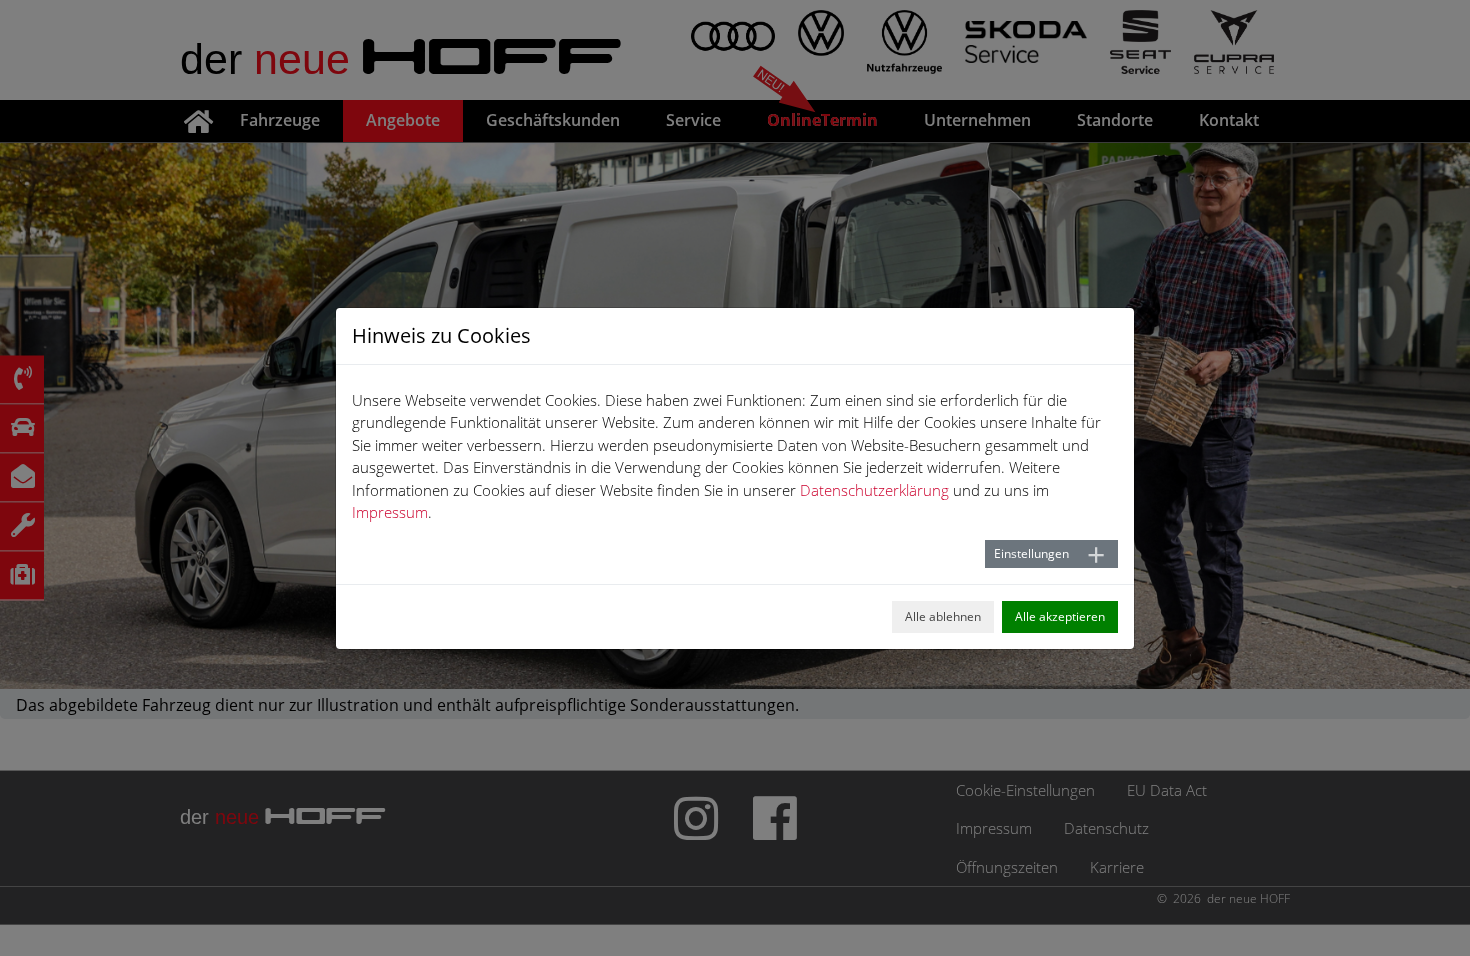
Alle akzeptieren (1060, 616)
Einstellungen (1031, 553)
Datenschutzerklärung (874, 490)
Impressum (390, 512)
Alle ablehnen (943, 616)
